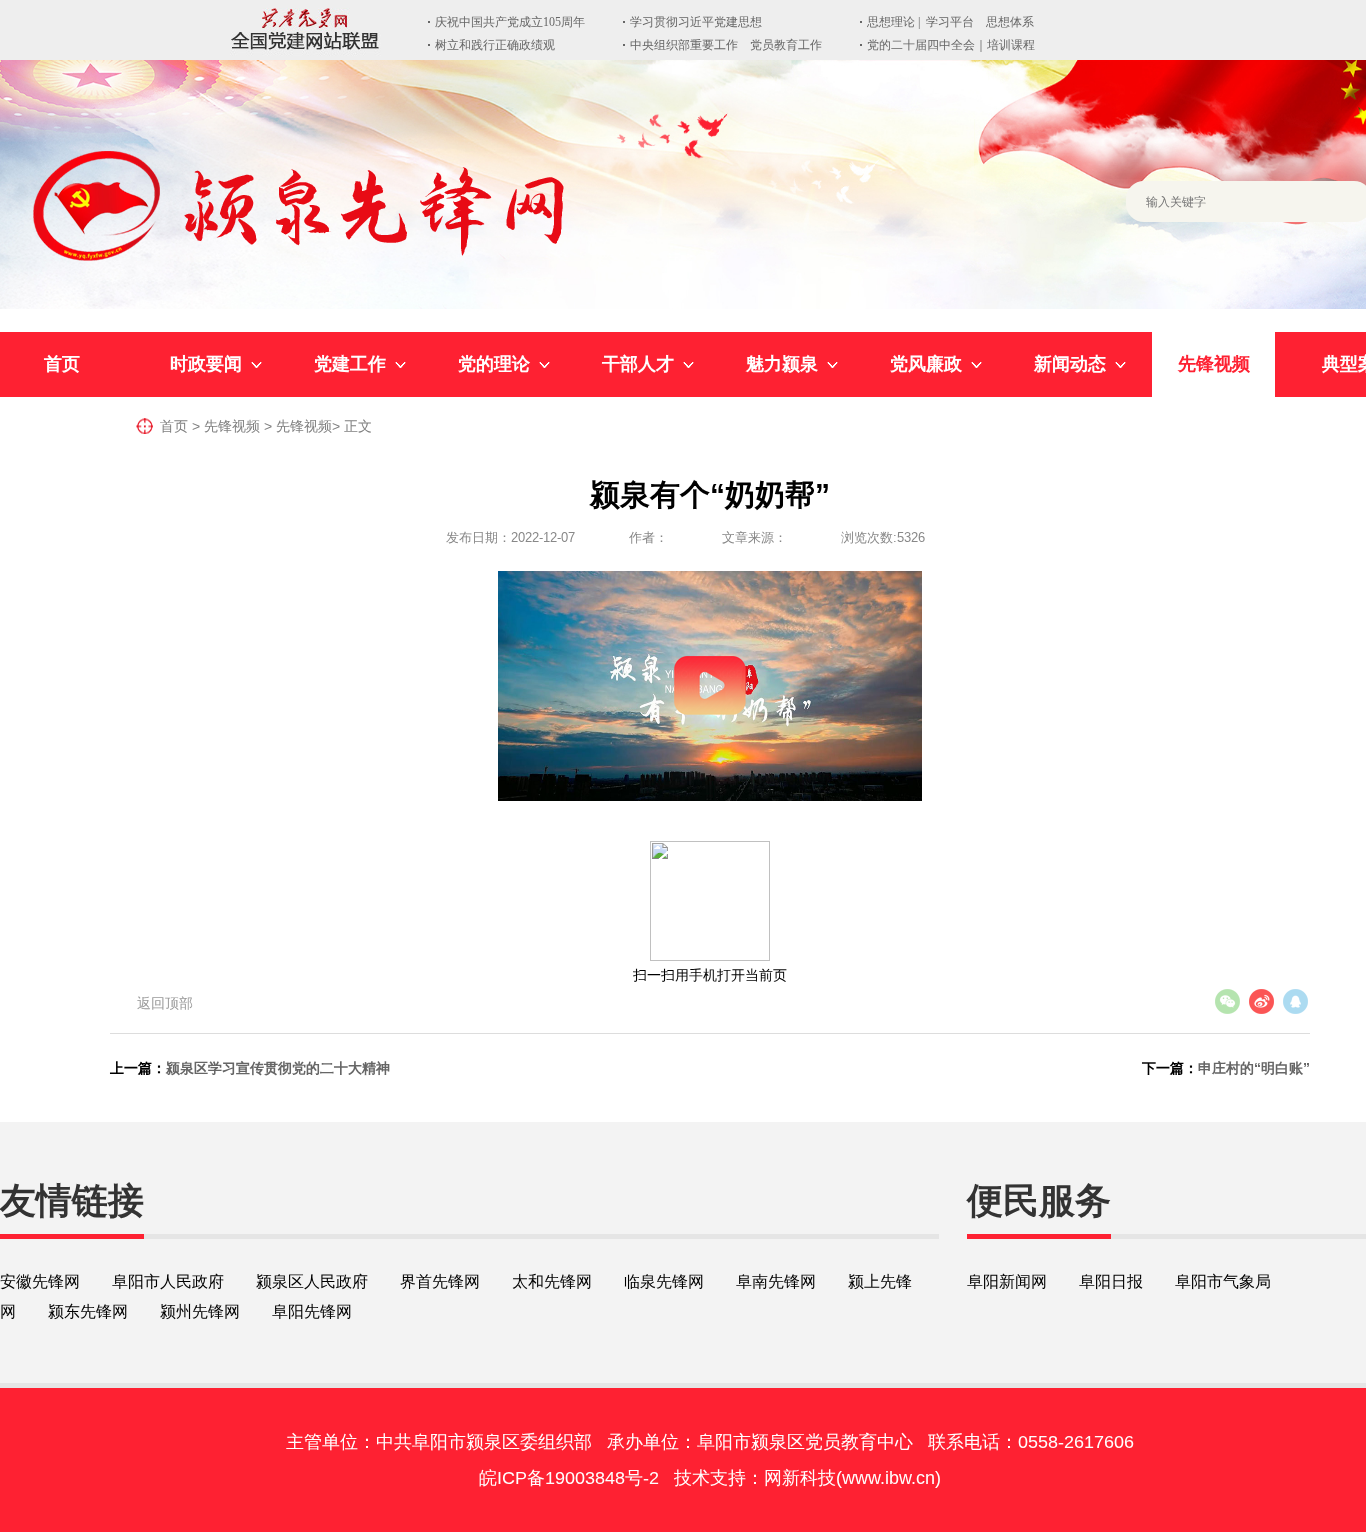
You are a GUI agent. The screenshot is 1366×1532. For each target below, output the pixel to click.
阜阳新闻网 (1007, 1281)
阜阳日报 (1111, 1281)
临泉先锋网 (664, 1281)
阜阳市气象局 (1223, 1281)
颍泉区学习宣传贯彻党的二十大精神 (278, 1068)
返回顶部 (165, 1003)
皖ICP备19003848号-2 (569, 1478)
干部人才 (638, 364)
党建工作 (350, 364)
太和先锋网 (552, 1281)
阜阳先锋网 (312, 1311)
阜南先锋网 (776, 1281)
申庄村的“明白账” (1254, 1068)
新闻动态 (1070, 364)
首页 (62, 364)
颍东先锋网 (88, 1311)
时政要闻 (206, 364)
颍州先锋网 (200, 1311)
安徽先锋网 (40, 1281)
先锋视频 (1214, 364)
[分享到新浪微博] (1261, 1001)
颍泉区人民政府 (312, 1281)
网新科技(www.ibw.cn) (852, 1478)
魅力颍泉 (782, 364)
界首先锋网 (440, 1281)
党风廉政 (926, 364)
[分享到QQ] (1295, 1001)
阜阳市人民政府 (168, 1281)
